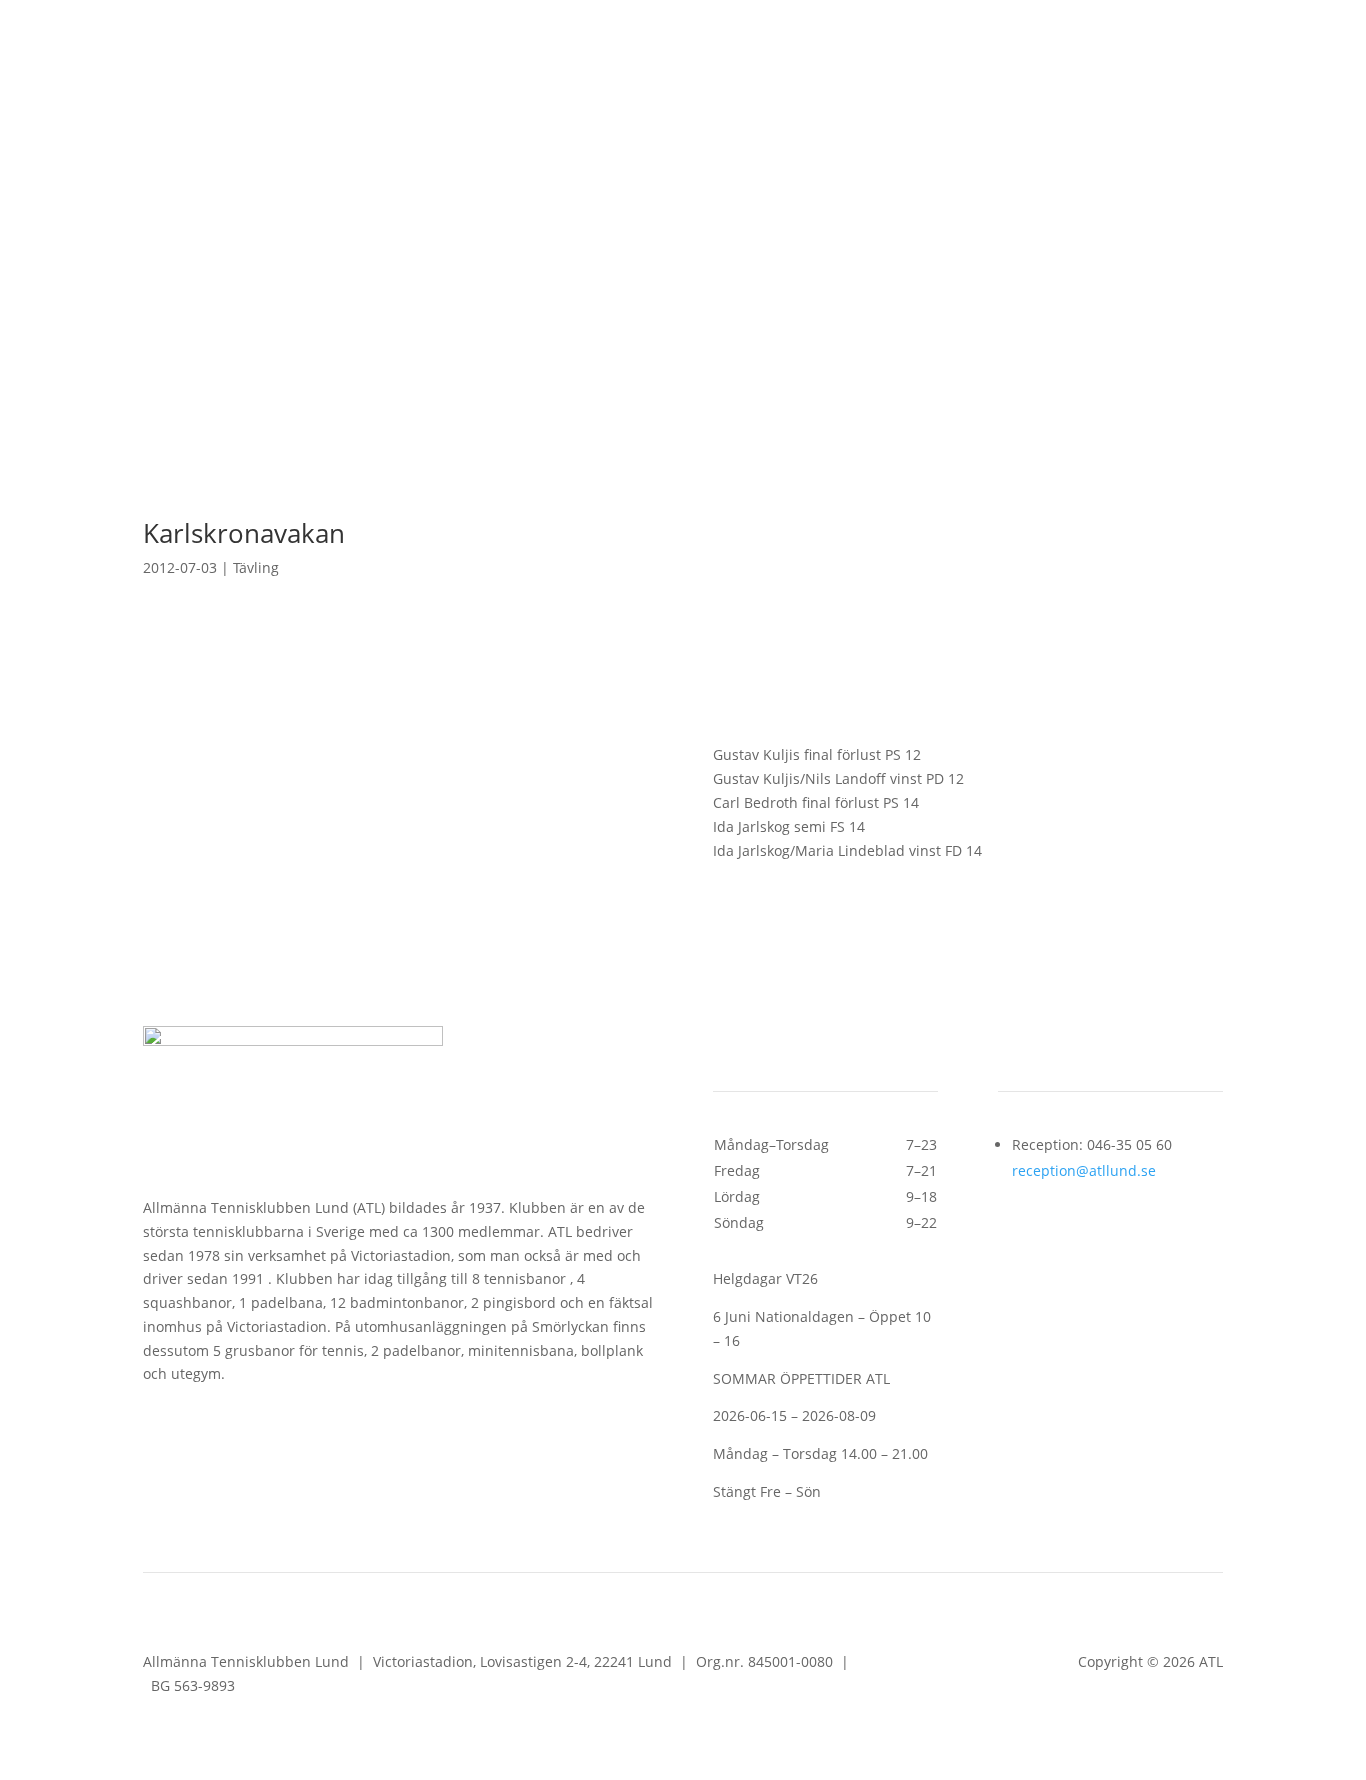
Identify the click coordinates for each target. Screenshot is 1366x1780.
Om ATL (797, 312)
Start (411, 312)
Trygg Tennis (908, 312)
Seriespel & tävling (666, 312)
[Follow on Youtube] (239, 98)
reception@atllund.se (1084, 1170)
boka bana (792, 106)
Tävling (256, 567)
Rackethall (673, 342)
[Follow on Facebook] (159, 98)
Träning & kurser (505, 312)
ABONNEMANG (957, 106)
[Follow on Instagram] (199, 98)
